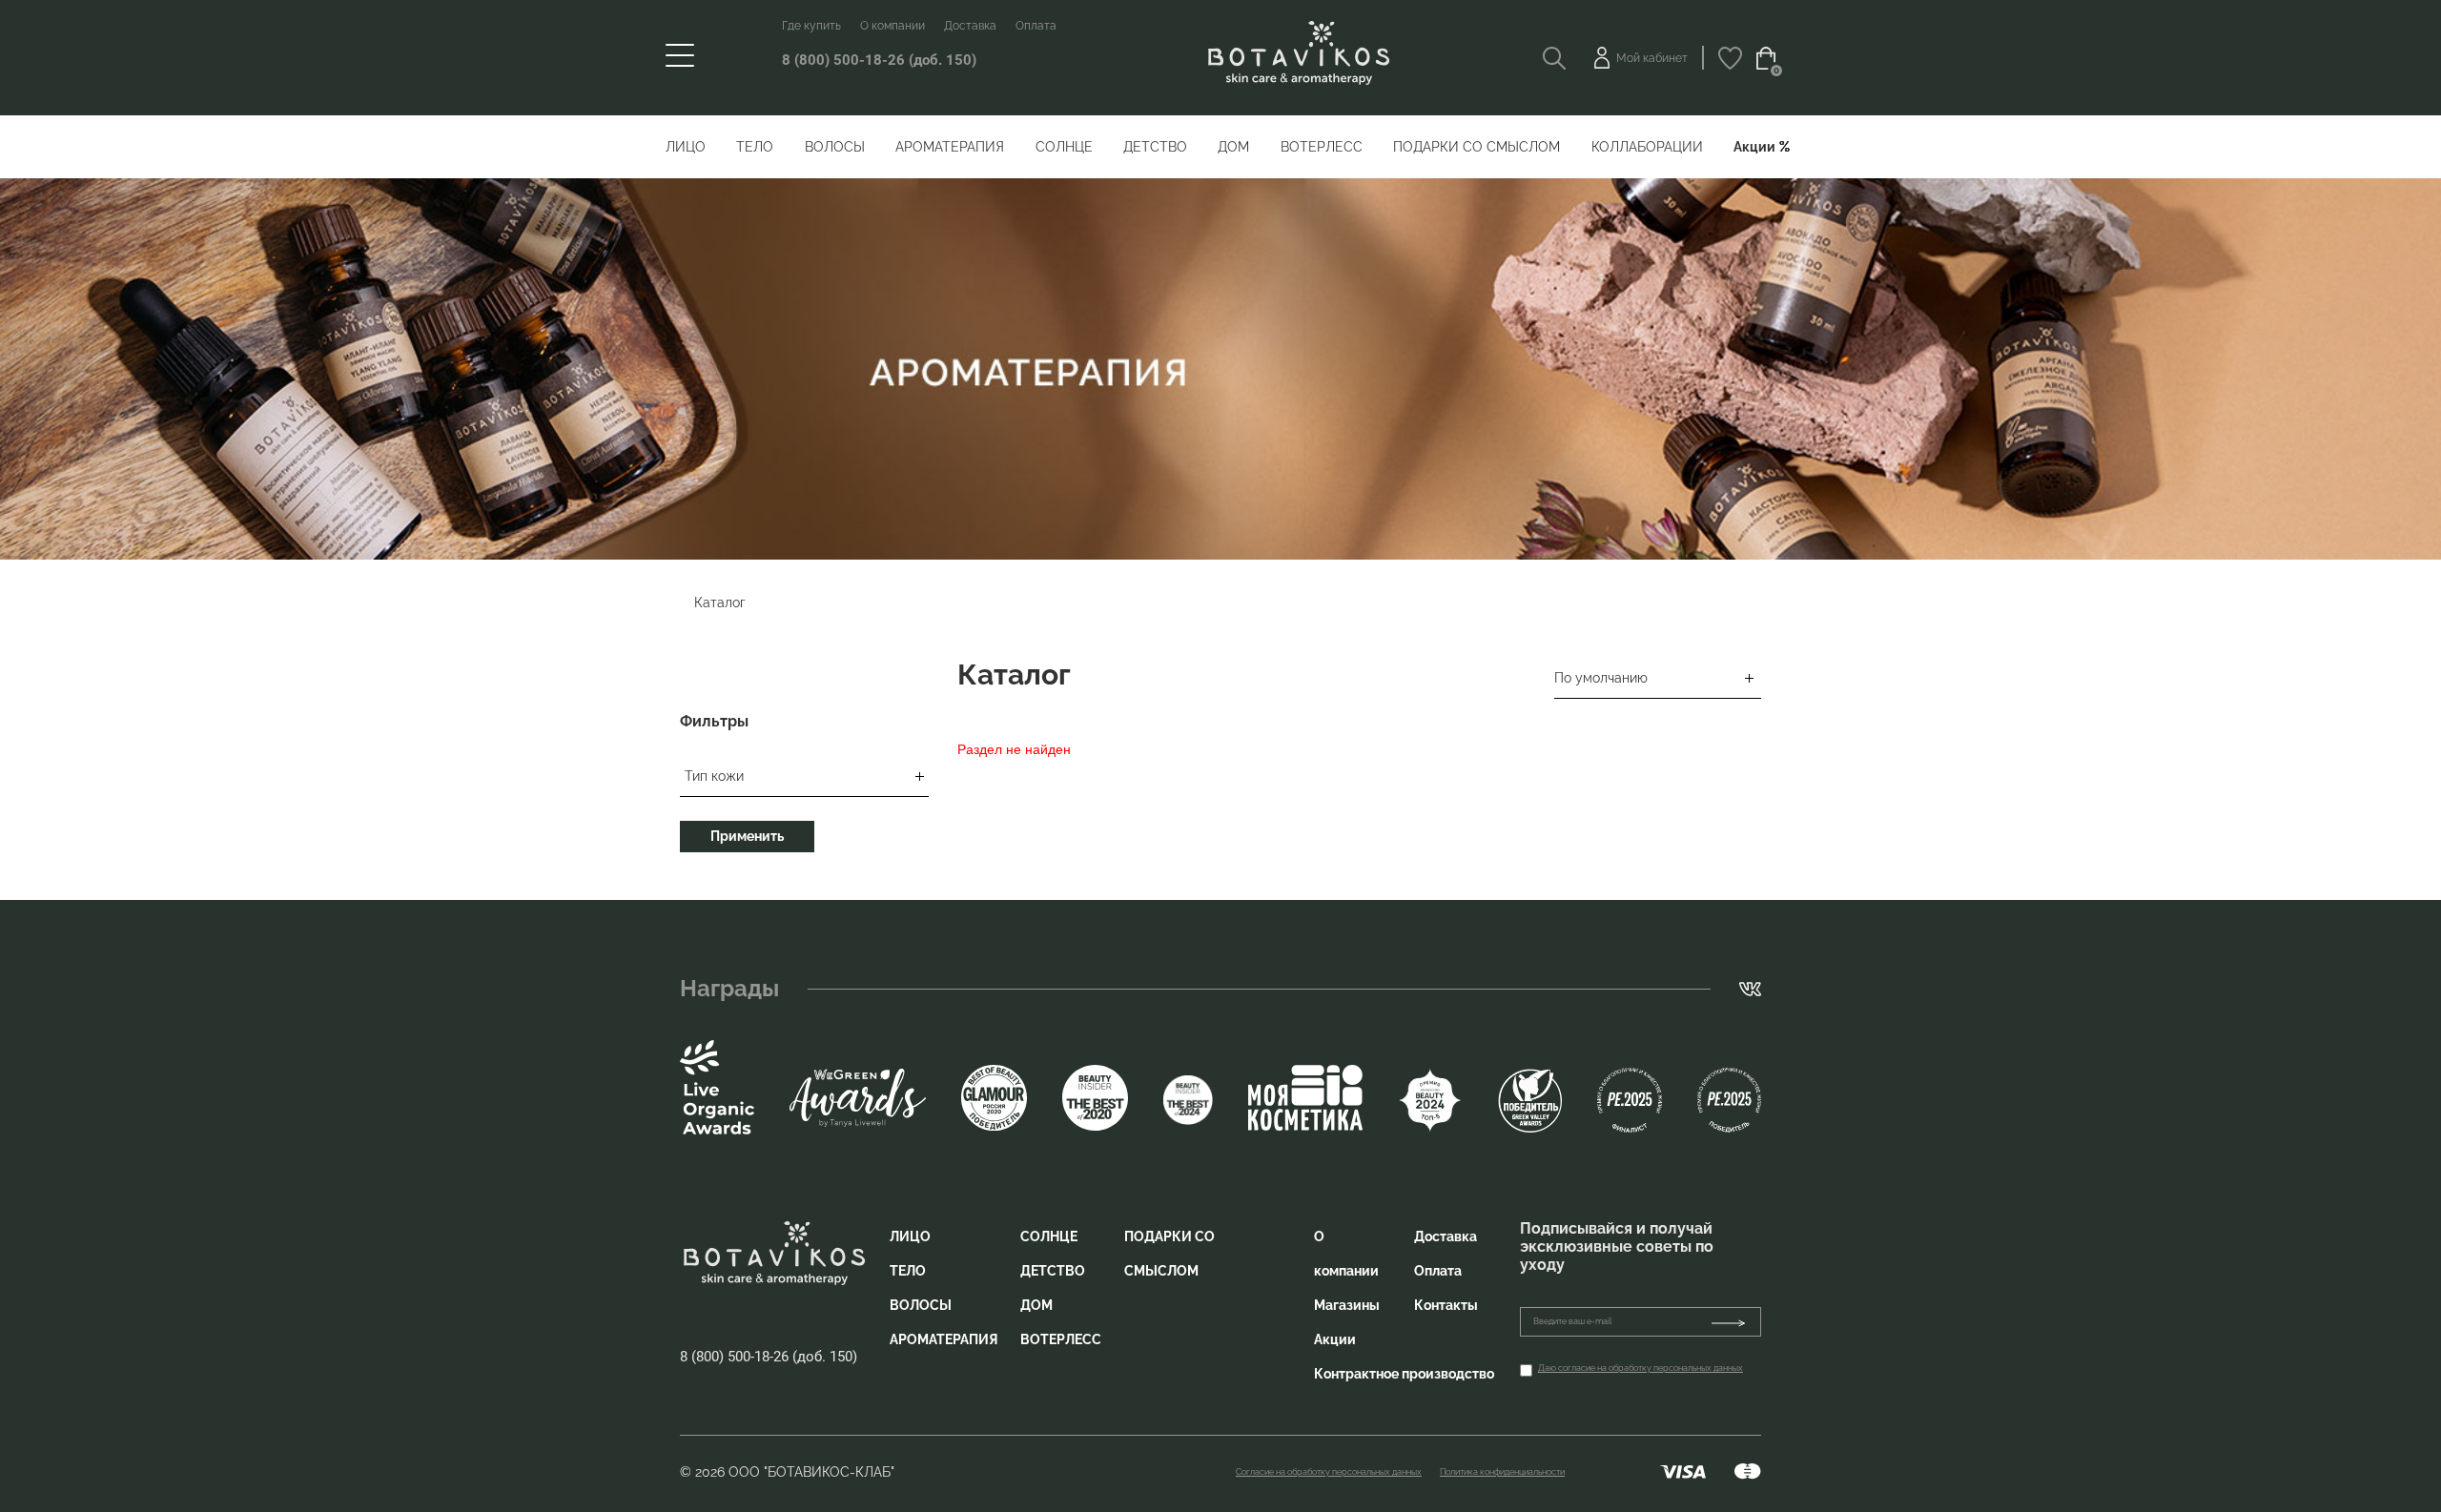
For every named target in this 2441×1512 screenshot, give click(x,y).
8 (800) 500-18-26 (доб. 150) (879, 60)
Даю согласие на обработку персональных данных (1641, 1368)
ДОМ (1233, 147)
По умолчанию (1601, 678)
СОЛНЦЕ (1064, 147)
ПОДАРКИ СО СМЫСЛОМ (1477, 147)
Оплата (1036, 26)
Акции (1754, 147)
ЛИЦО (686, 147)
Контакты (1446, 1305)
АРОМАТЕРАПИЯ (950, 147)
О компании (892, 26)
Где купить (811, 26)
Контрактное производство (1404, 1374)
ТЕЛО (755, 147)
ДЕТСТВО (1155, 147)
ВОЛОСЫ (835, 147)
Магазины (1347, 1305)
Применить (747, 836)
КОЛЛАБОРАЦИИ (1647, 147)
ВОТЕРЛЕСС (1322, 147)
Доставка (970, 26)
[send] (1736, 1322)
